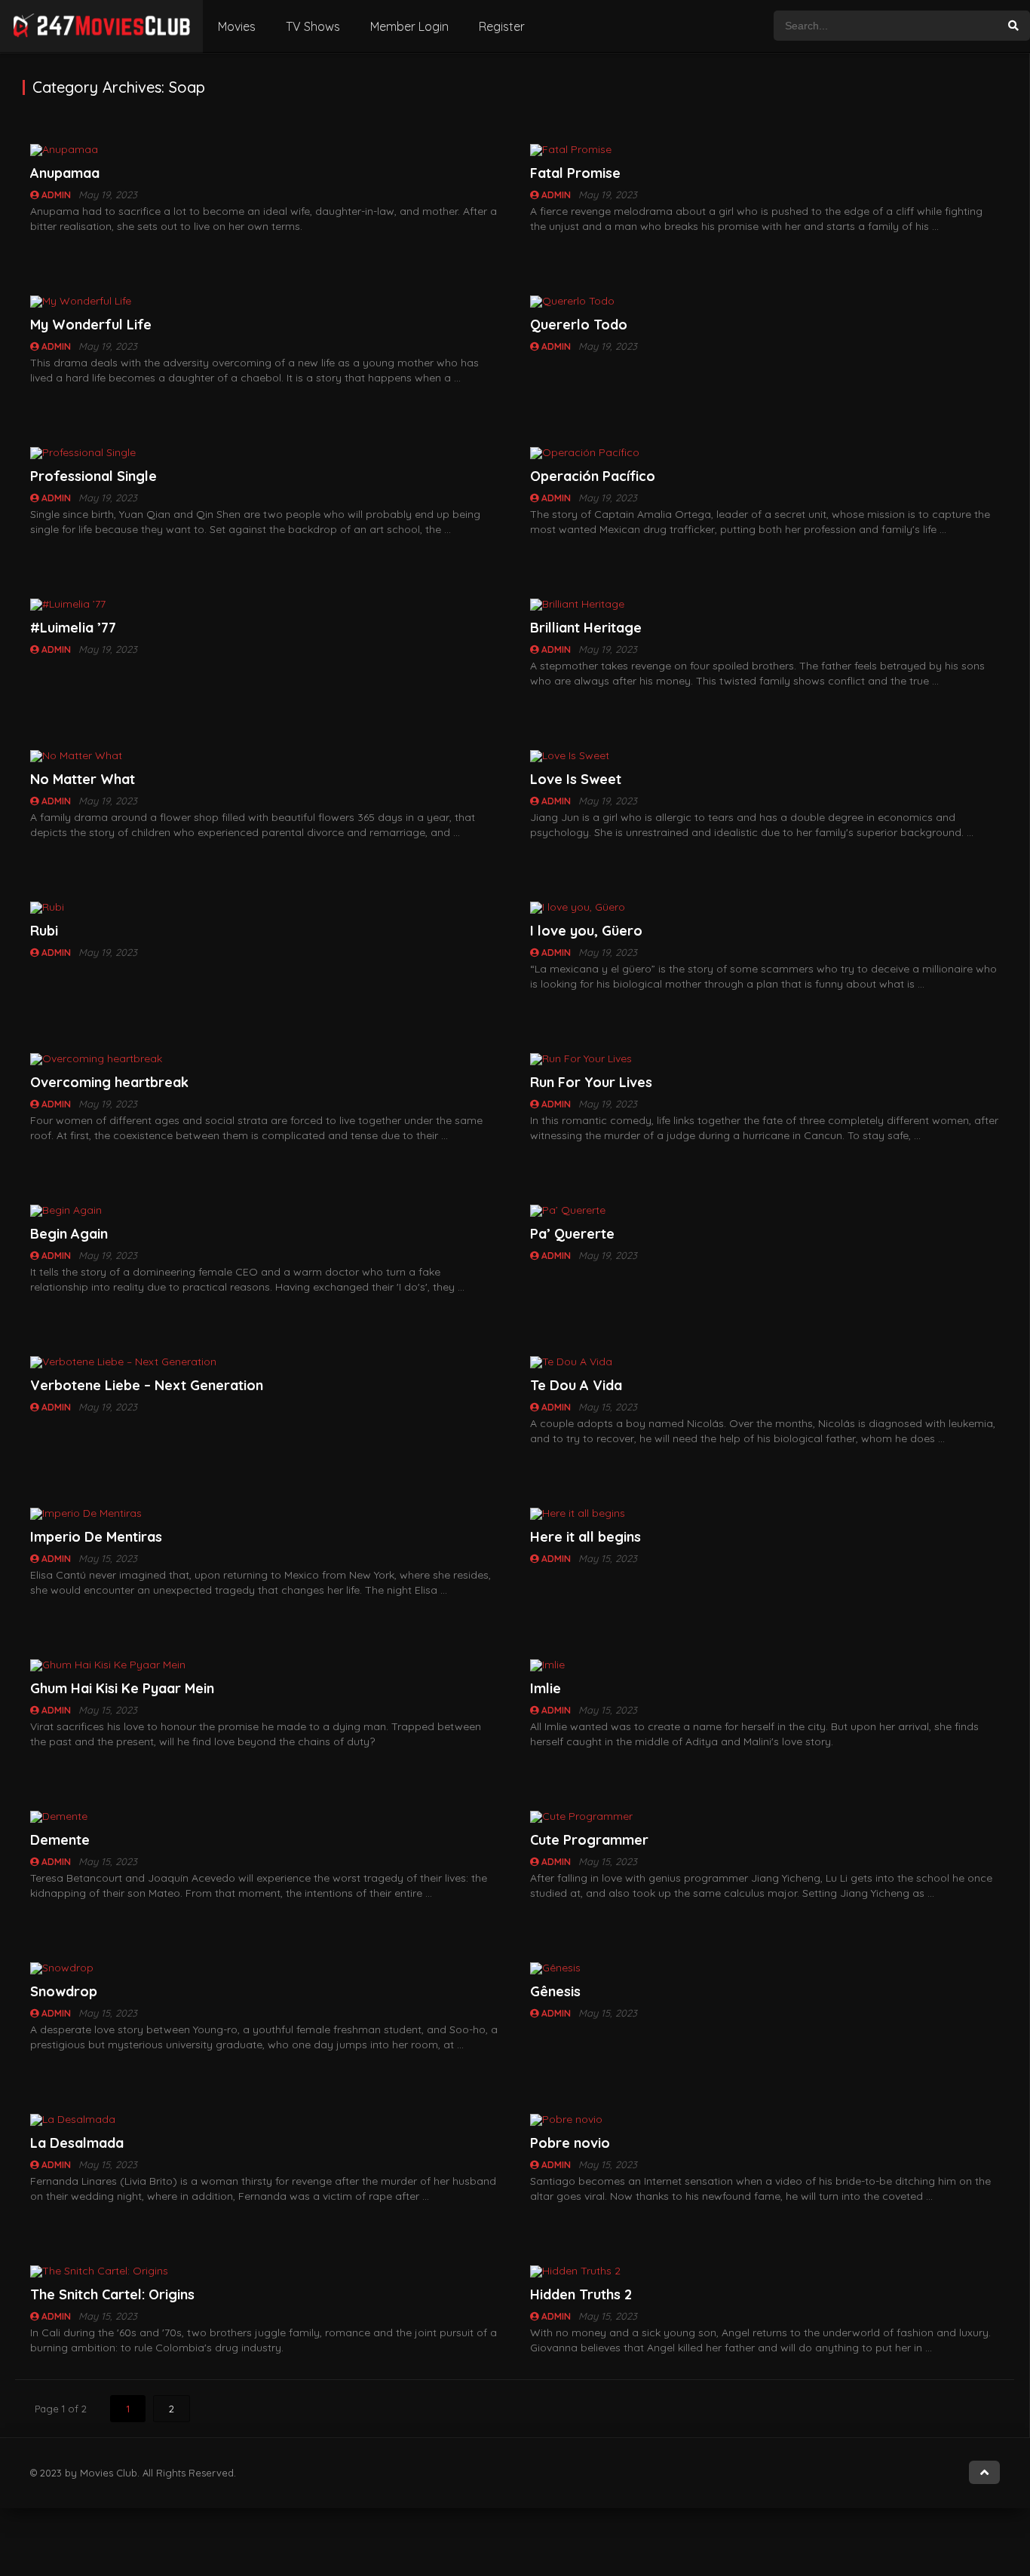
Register (502, 26)
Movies (237, 26)
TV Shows (313, 26)
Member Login (409, 26)
